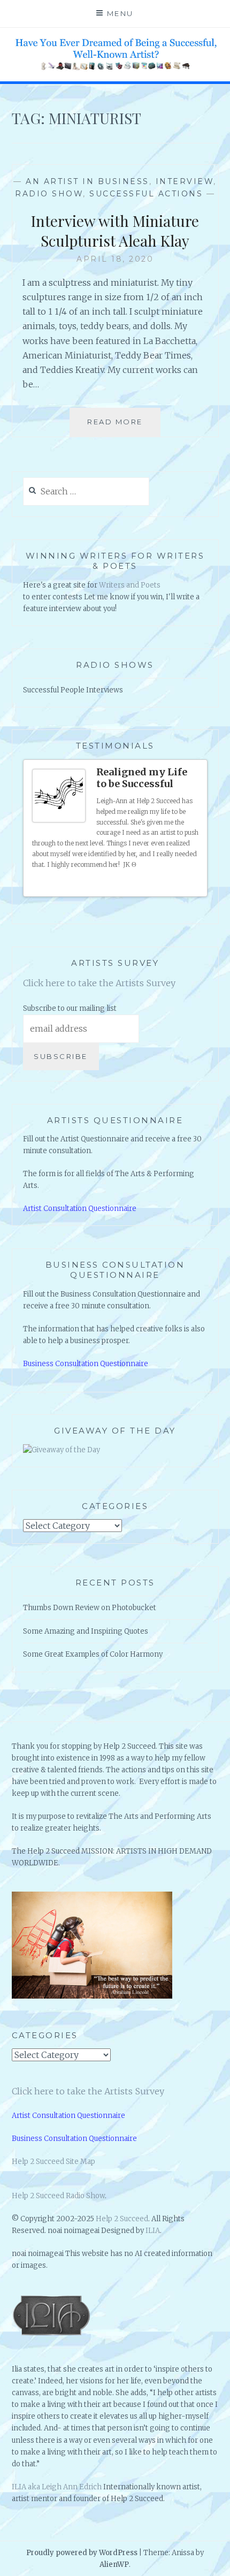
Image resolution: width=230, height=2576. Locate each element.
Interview (185, 181)
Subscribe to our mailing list (70, 1008)
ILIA (153, 2231)
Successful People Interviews (73, 690)
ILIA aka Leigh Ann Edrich (57, 2487)
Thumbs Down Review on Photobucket (90, 1608)
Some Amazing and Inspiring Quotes (86, 1631)
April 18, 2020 (115, 259)
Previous (185, 885)
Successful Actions (146, 194)
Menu (120, 13)
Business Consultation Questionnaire (86, 1364)
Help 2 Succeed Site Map (53, 2162)
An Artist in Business (87, 181)
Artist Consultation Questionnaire (80, 1209)
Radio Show (49, 194)
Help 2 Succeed (122, 2219)
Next (195, 885)
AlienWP (114, 2564)
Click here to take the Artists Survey (99, 983)
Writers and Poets (130, 585)
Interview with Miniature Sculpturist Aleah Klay (115, 230)
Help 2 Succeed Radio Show (58, 2196)
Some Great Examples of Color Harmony (93, 1654)
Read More (119, 427)
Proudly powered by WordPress (82, 2553)
